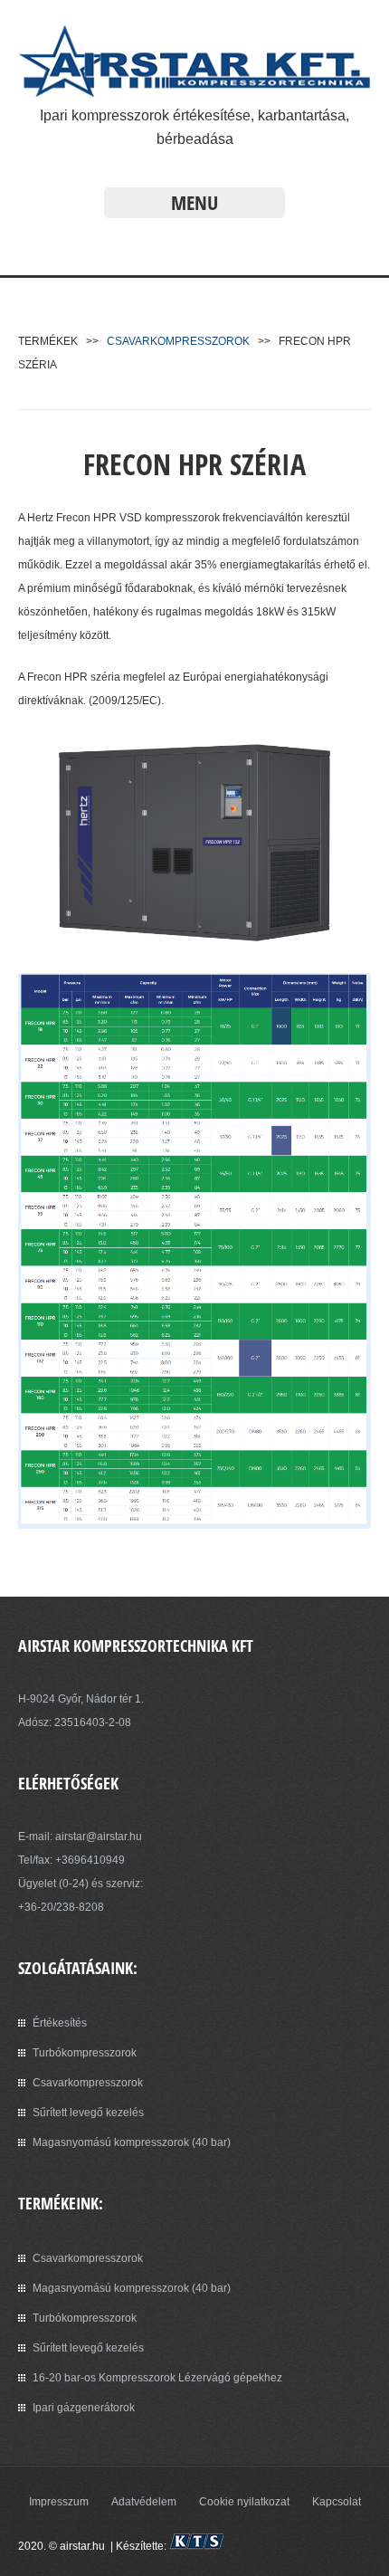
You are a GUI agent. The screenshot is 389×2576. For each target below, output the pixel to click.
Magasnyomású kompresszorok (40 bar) (132, 2142)
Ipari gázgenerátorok (84, 2408)
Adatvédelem (144, 2502)
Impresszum (59, 2502)
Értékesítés (60, 2023)
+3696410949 (90, 1860)
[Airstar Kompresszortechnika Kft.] (194, 92)
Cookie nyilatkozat (244, 2502)
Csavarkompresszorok (88, 2083)
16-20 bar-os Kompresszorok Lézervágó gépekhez (157, 2378)
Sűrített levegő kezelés (88, 2113)
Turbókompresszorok (85, 2053)
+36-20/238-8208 (61, 1907)
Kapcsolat (337, 2502)
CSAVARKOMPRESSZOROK (178, 341)
